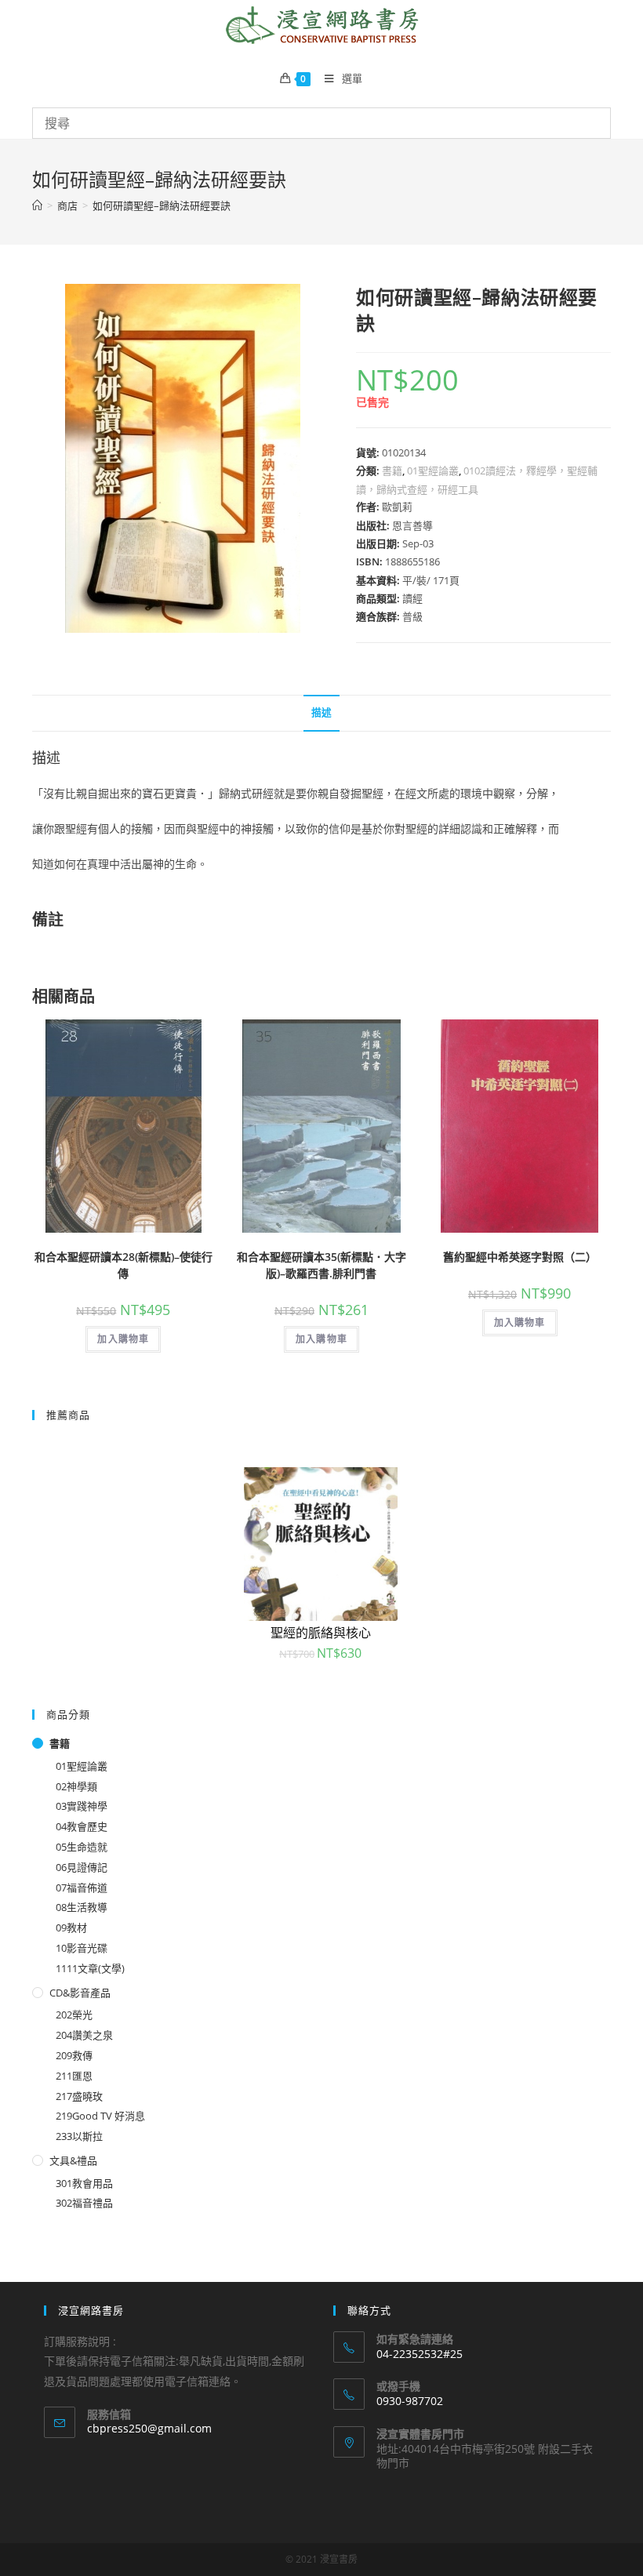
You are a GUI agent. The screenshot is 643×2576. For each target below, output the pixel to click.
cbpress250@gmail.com (149, 2428)
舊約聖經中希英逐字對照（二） (520, 1257)
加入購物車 (123, 1339)
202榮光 (74, 2015)
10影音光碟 (82, 1948)
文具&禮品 (73, 2160)
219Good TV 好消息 (100, 2116)
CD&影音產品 (80, 1993)
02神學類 (76, 1786)
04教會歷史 (82, 1826)
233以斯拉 (79, 2136)
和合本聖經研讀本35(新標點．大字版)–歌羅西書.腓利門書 (321, 1265)
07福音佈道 (82, 1887)
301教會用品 (84, 2183)
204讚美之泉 (84, 2035)
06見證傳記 (82, 1867)
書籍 (392, 471)
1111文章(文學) (90, 1968)
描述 (321, 712)
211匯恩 (74, 2076)
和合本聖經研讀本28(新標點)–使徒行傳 (124, 1265)
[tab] (321, 713)
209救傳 (74, 2055)
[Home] (37, 205)
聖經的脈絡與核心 (321, 1633)
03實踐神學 (82, 1806)
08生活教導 (82, 1907)
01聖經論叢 (433, 471)
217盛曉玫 (79, 2096)
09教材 (71, 1927)
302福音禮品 (84, 2203)
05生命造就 (82, 1847)
